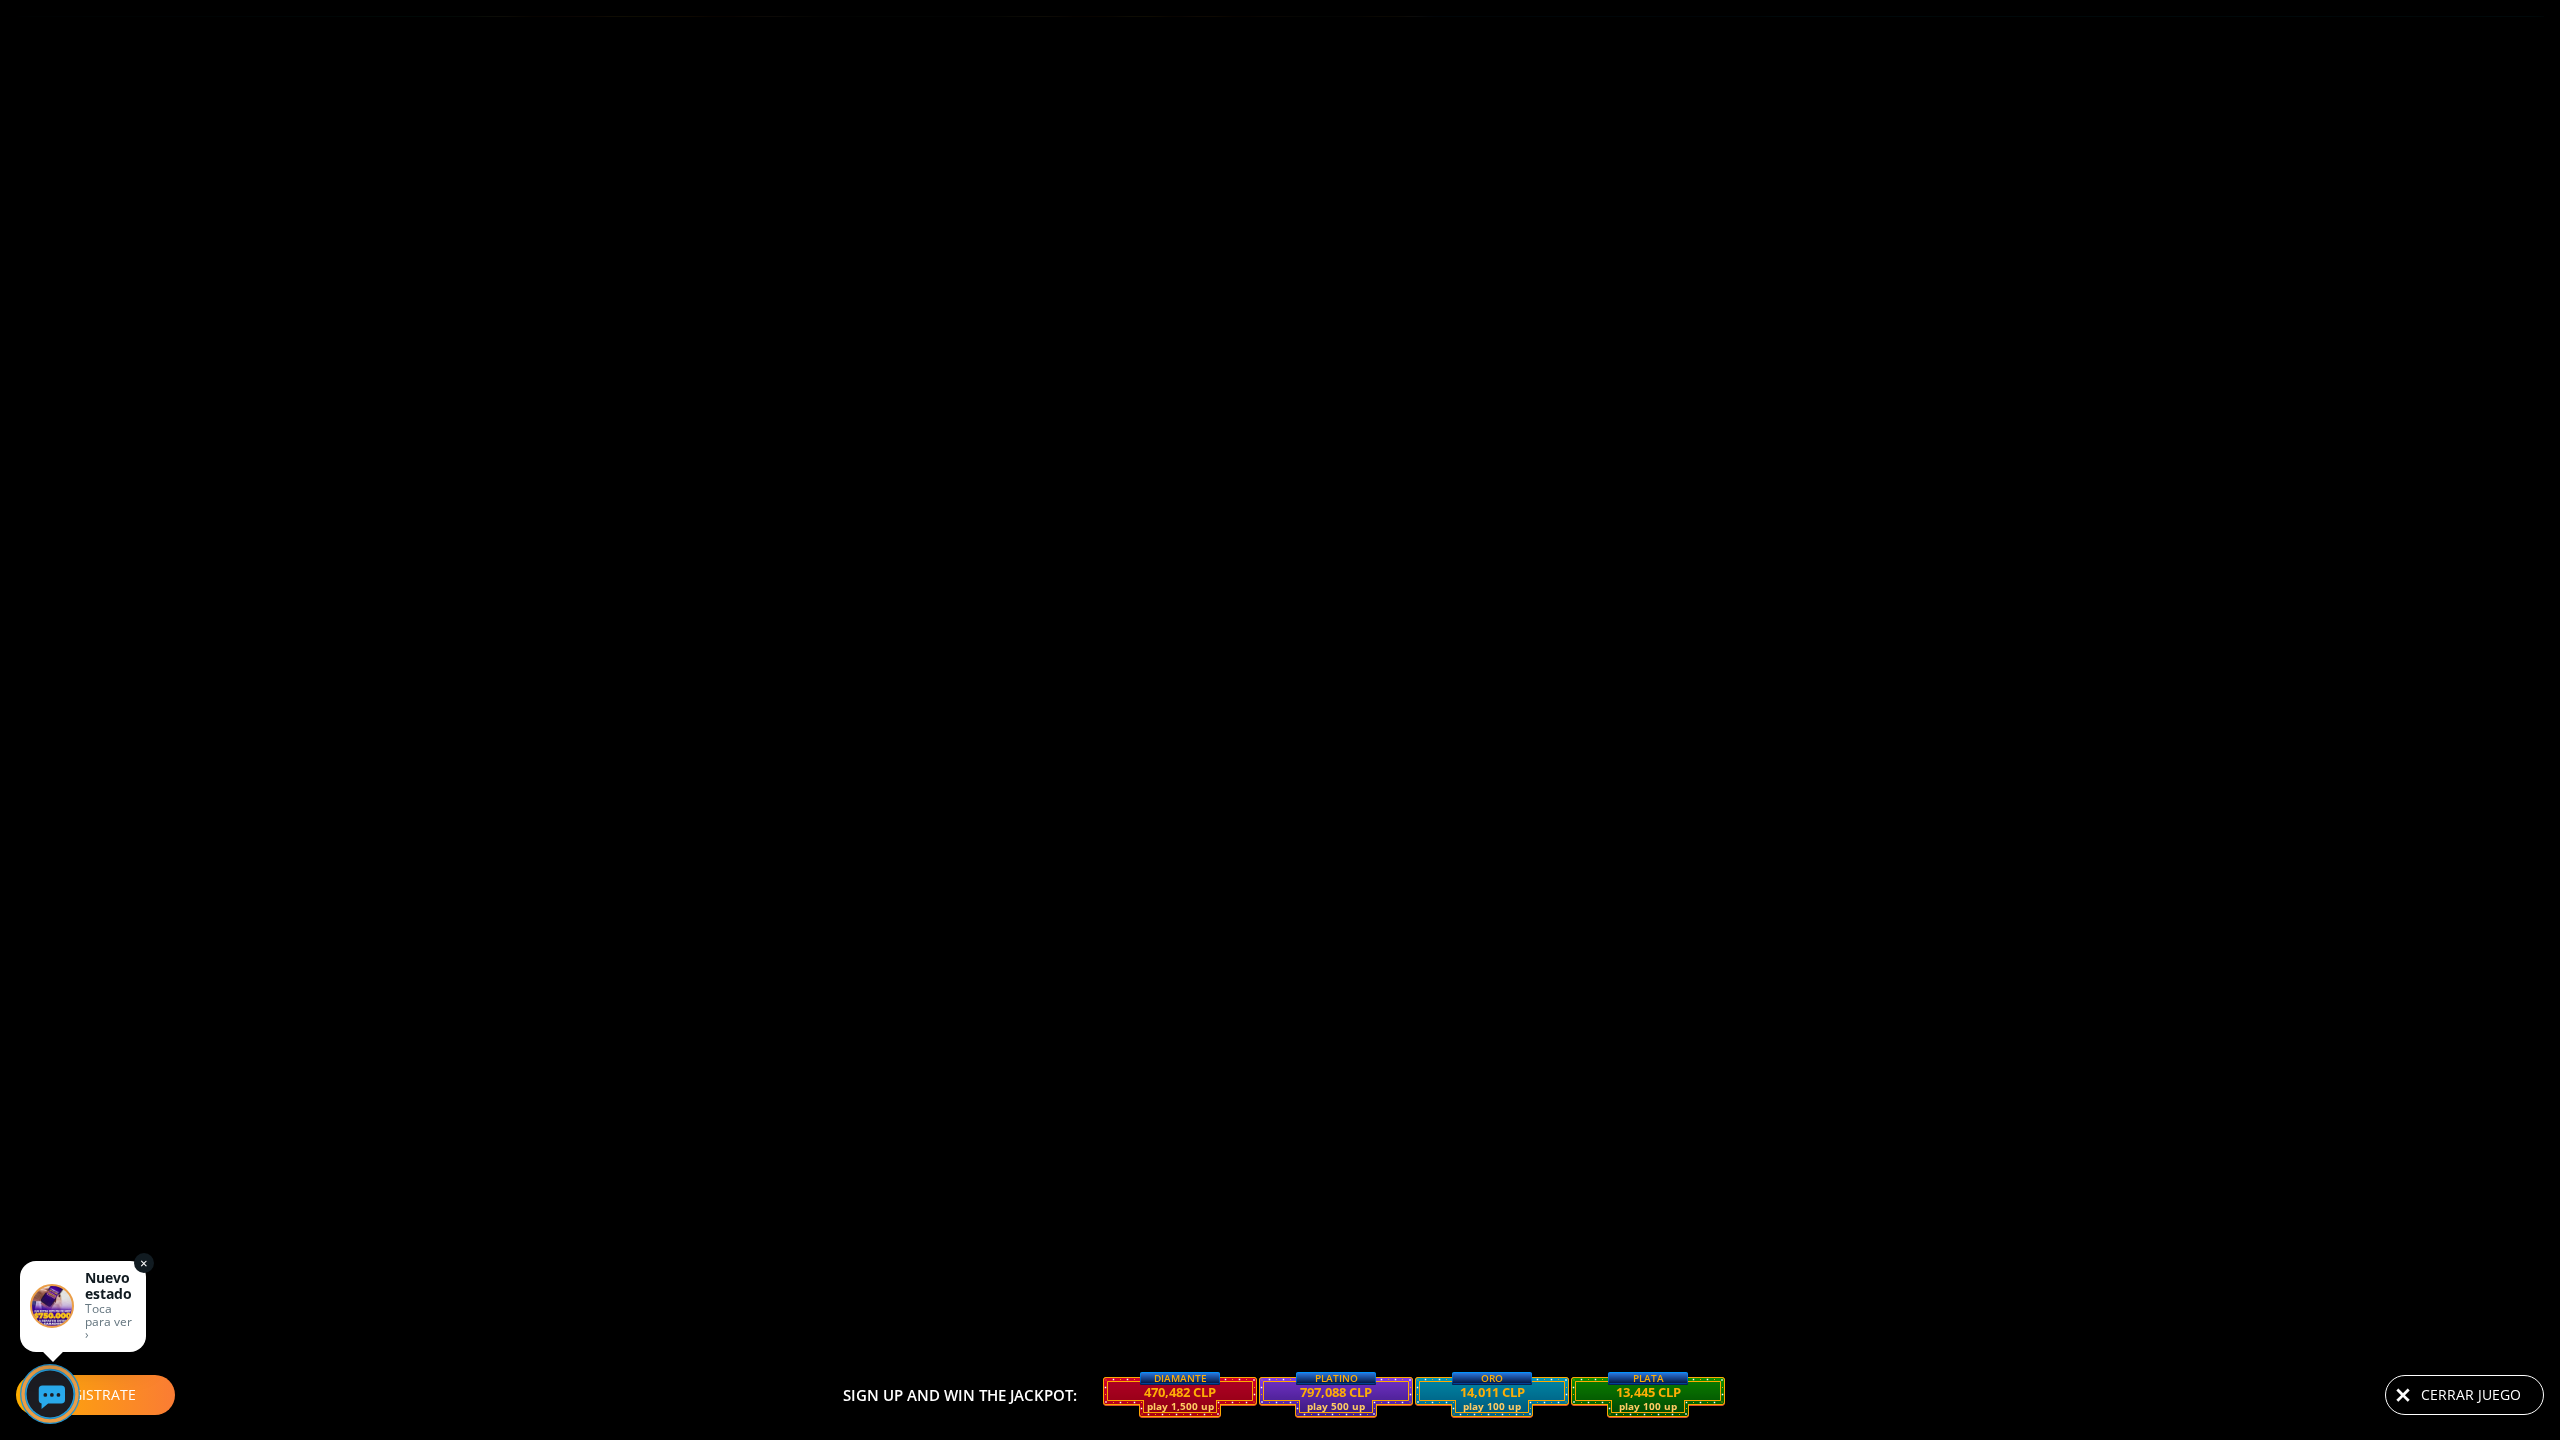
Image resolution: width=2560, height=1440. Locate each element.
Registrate (95, 1394)
